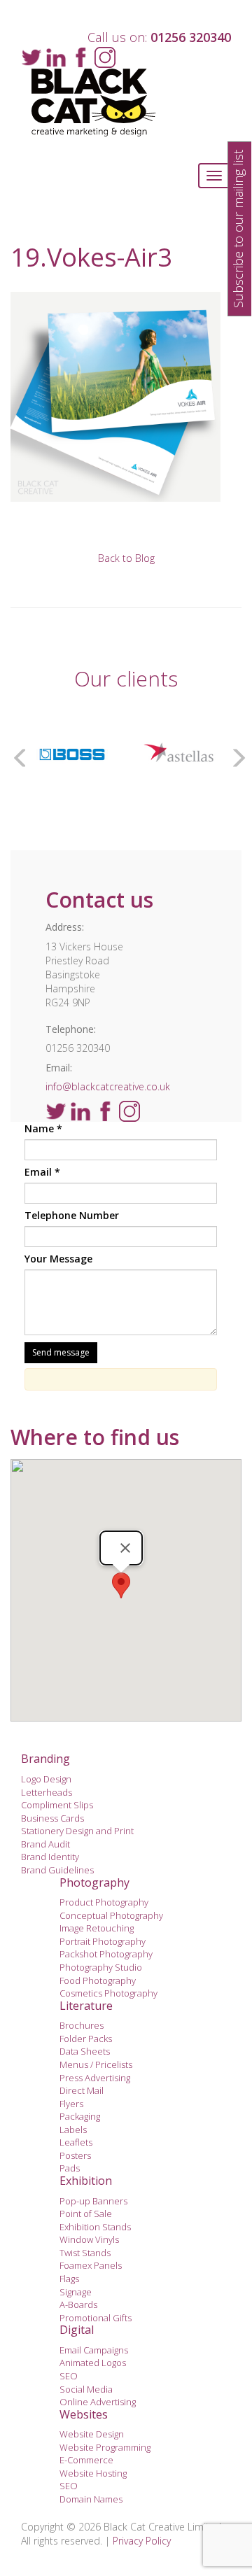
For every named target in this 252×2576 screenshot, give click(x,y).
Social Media (86, 2389)
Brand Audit (45, 1844)
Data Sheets (85, 2051)
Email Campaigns (94, 2350)
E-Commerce (86, 2460)
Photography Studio (101, 1967)
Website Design (92, 2434)
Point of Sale (86, 2213)
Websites (84, 2414)
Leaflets (76, 2142)
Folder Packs (86, 2039)
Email (42, 1172)
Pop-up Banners (93, 2201)
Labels (73, 2130)
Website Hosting (93, 2473)
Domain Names (91, 2499)
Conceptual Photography (111, 1915)
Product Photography (104, 1902)
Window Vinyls (89, 2239)
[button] (121, 1585)
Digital (77, 2330)
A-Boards (78, 2304)
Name (43, 1128)
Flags (69, 2279)
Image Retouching (97, 1928)
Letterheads (47, 1792)
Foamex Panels (91, 2265)
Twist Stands (85, 2253)
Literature (86, 2006)
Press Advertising (95, 2078)
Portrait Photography (103, 1941)
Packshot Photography (106, 1954)
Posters (75, 2155)
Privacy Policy (142, 2541)
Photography (94, 1882)
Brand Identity (50, 1857)
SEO (69, 2376)
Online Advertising (98, 2402)
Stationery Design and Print (77, 1831)
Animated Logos (93, 2363)
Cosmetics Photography (108, 1993)
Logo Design (46, 1779)
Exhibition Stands (95, 2227)
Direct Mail (82, 2090)
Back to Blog (126, 558)
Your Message (58, 1259)
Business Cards (52, 1818)
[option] (72, 754)
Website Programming (105, 2447)
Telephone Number (72, 1215)
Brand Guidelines (57, 1870)
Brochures (82, 2025)
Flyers (71, 2104)
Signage (76, 2292)
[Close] (125, 1548)
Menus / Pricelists (96, 2064)
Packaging (80, 2116)
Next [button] (234, 754)
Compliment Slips (57, 1805)
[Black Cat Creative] (126, 103)
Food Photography (98, 1980)
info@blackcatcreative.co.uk (108, 1086)
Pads (70, 2168)
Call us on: (159, 37)
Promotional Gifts (96, 2318)
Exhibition (86, 2181)
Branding (45, 1759)
